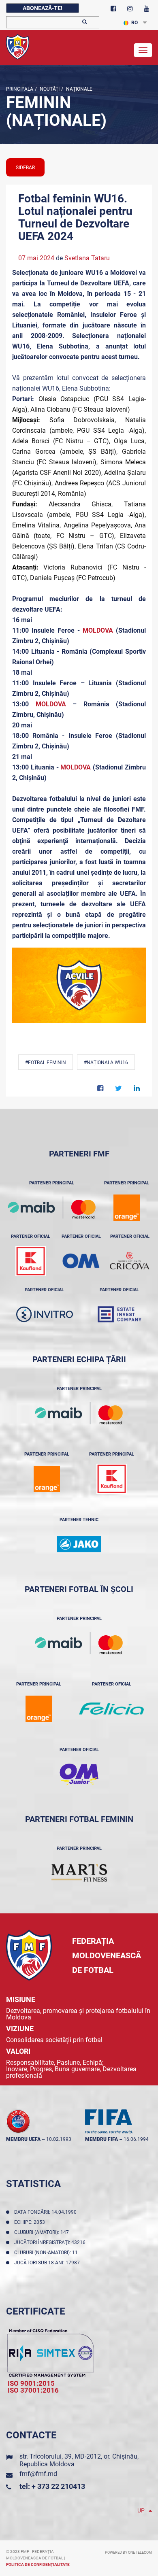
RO (135, 23)
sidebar (25, 168)
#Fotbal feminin (46, 1063)
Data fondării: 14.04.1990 (47, 2212)
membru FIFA (101, 2139)
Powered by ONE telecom (128, 2553)
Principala (20, 89)
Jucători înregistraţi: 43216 (51, 2242)
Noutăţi (49, 89)
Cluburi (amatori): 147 (43, 2232)
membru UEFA (23, 2139)
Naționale (79, 89)
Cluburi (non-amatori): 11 (47, 2253)
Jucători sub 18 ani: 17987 (48, 2263)
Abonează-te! (43, 8)
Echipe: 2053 (31, 2222)
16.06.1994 (136, 2139)
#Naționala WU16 (106, 1063)
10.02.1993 (59, 2139)
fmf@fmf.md (38, 2474)
